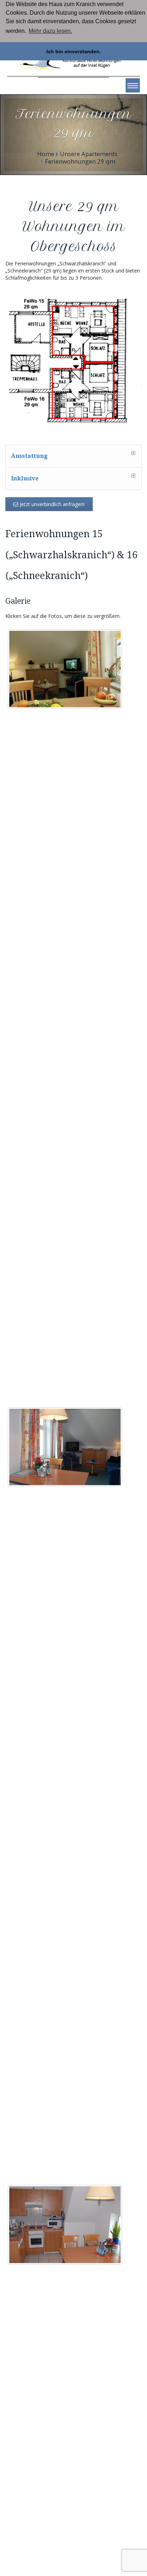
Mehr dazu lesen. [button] (50, 31)
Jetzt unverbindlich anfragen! (51, 504)
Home (46, 154)
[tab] (73, 456)
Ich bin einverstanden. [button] (74, 51)
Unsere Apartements (89, 154)
